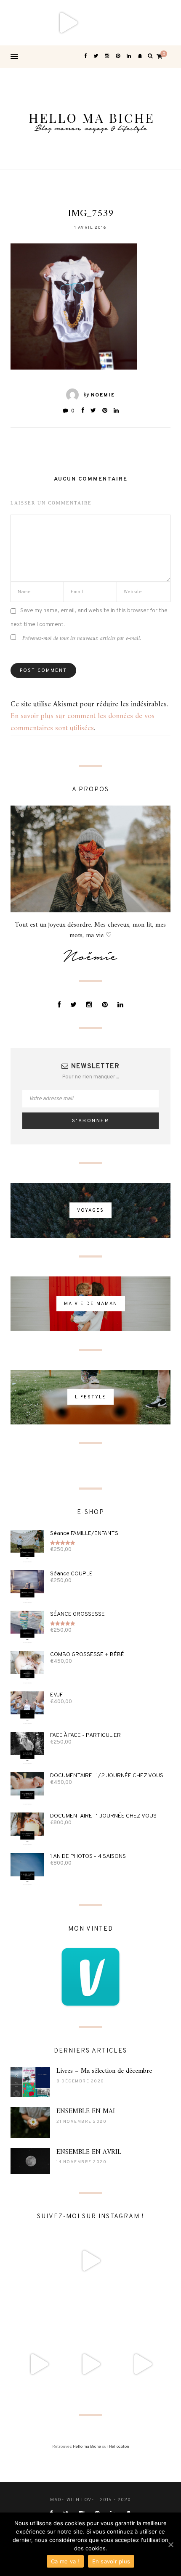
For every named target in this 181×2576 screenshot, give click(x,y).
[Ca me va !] (170, 2544)
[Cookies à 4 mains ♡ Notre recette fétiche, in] (142, 2364)
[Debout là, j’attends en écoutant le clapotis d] (39, 2364)
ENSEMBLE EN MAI (86, 2111)
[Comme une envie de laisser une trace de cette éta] (90, 2313)
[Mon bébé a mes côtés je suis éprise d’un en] (23, 23)
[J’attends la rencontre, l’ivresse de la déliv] (39, 2313)
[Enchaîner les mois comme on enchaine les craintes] (90, 2364)
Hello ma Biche (87, 2447)
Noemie (103, 395)
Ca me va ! (65, 2561)
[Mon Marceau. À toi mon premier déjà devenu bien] (113, 23)
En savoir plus (111, 2561)
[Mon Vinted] (90, 1977)
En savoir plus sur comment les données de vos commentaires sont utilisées (83, 722)
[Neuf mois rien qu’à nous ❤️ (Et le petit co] (142, 2313)
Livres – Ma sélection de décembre (104, 2071)
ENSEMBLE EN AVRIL (89, 2152)
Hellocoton (119, 2447)
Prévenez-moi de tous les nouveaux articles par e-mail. (82, 638)
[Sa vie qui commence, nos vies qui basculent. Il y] (68, 23)
